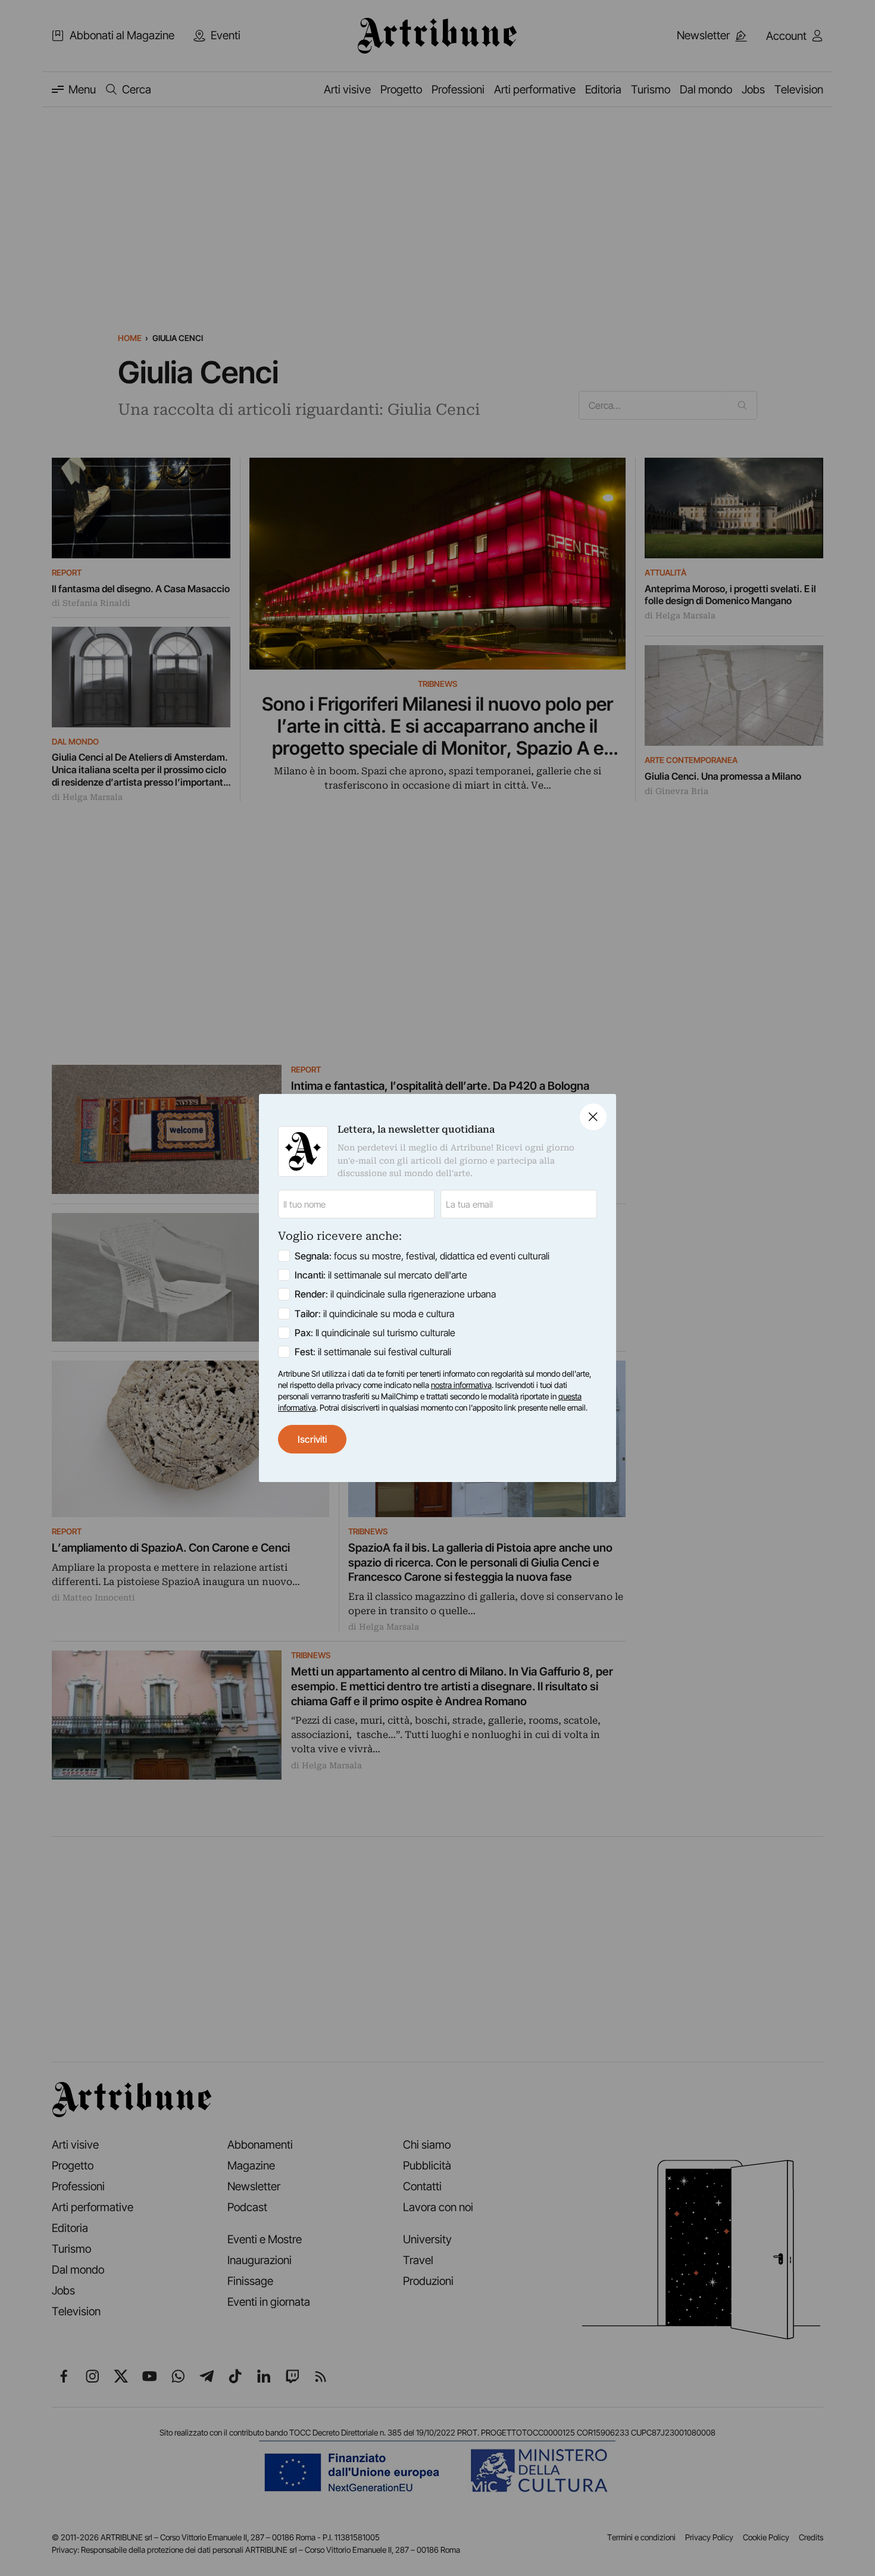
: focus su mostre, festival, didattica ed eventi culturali (422, 1256)
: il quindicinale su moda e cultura (374, 1314)
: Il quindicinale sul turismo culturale (375, 1333)
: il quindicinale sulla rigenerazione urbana (395, 1294)
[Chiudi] (593, 1117)
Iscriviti (312, 1439)
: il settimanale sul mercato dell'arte (381, 1275)
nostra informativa (461, 1385)
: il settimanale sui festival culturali (373, 1352)
